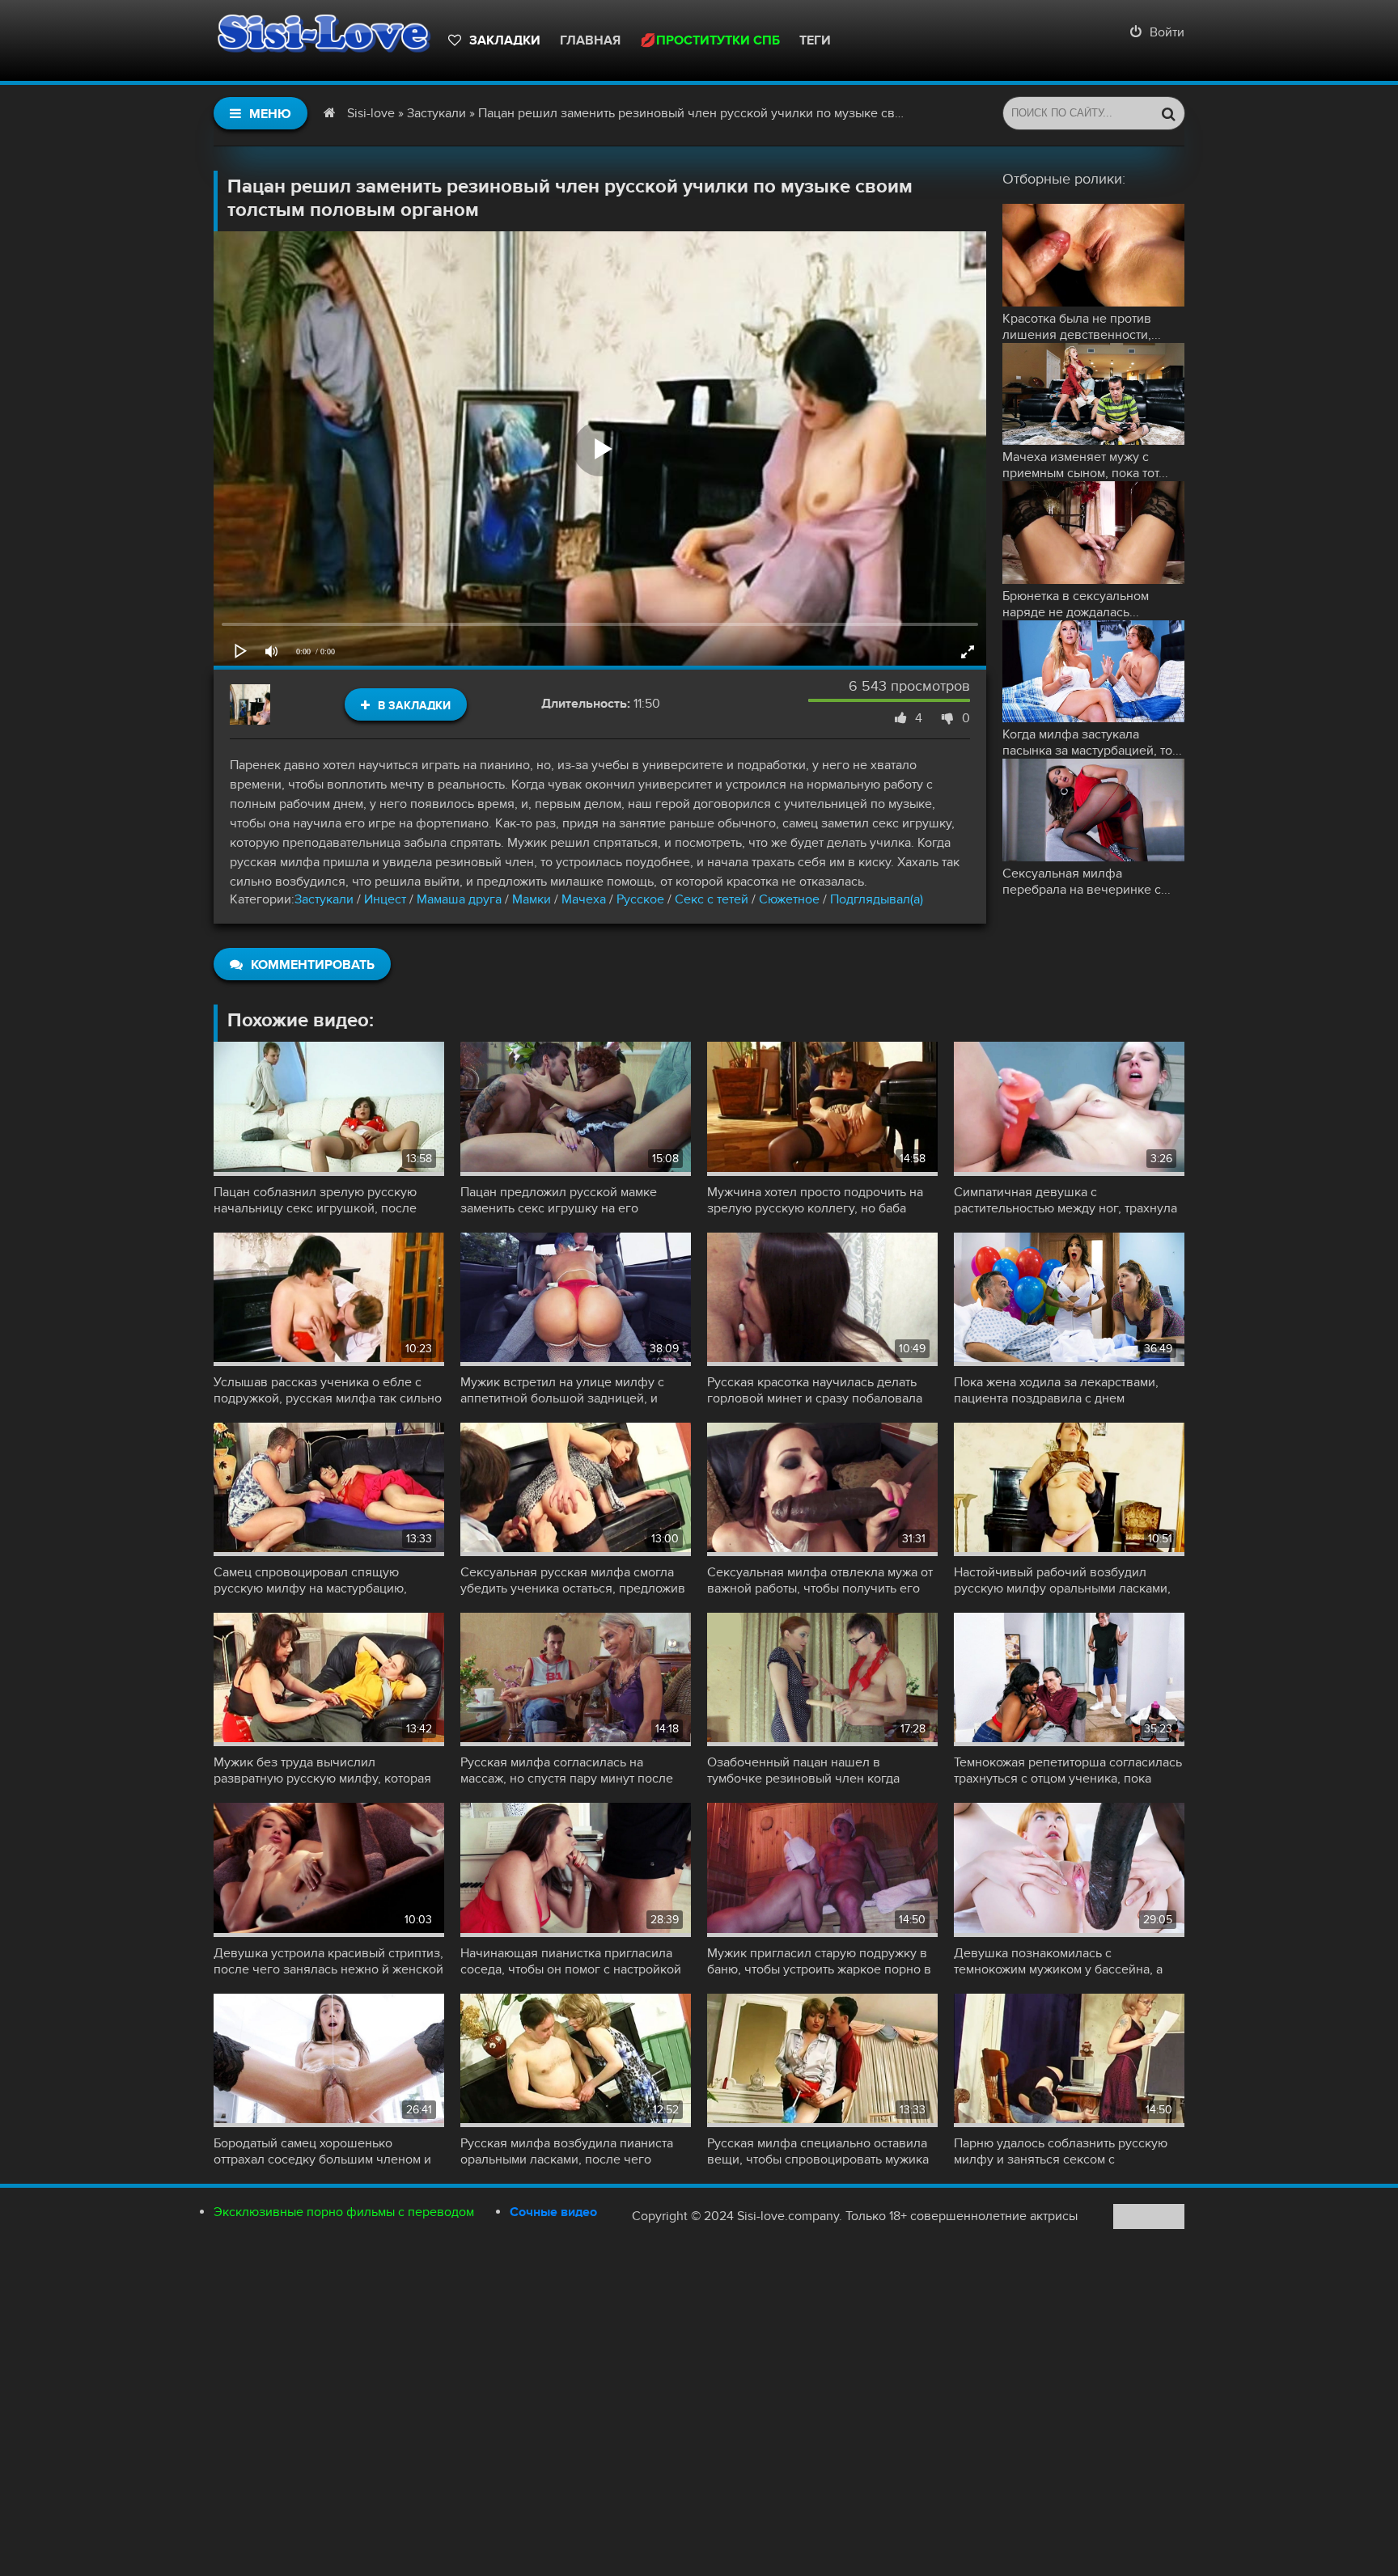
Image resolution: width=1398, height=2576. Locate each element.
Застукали (324, 899)
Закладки (505, 40)
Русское (640, 899)
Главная (590, 40)
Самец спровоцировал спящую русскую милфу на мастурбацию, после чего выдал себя (310, 1580)
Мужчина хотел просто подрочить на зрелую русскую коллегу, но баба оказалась (815, 1200)
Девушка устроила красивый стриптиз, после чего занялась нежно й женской (328, 1961)
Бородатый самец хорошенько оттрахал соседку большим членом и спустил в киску (322, 2151)
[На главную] (323, 40)
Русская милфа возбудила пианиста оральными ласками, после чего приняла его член (567, 2151)
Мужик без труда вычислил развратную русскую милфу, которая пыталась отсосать (322, 1770)
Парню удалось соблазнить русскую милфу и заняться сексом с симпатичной (1061, 2151)
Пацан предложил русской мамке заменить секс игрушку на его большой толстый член (559, 1200)
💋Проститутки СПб (710, 40)
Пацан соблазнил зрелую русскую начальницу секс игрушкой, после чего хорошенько (315, 1200)
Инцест (385, 899)
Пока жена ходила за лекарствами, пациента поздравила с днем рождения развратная (1056, 1390)
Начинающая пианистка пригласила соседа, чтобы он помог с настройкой (571, 1961)
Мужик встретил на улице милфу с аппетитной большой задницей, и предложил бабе (562, 1390)
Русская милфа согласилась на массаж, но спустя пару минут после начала (567, 1770)
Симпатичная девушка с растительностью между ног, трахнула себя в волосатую (1065, 1200)
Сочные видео (553, 2212)
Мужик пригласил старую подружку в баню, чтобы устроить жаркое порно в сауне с (819, 1961)
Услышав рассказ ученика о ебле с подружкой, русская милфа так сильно (328, 1390)
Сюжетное (789, 899)
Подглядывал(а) (877, 899)
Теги (815, 40)
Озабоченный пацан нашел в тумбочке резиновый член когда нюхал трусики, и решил (803, 1770)
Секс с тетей (712, 899)
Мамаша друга (459, 899)
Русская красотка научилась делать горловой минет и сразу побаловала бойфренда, (815, 1390)
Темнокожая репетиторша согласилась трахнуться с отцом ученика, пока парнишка (1068, 1770)
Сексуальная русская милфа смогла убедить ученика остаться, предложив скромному (573, 1580)
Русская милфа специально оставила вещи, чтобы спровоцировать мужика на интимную (818, 2151)
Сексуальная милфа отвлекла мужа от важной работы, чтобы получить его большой (820, 1580)
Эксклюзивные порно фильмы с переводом (344, 2212)
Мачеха (585, 899)
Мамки (532, 899)
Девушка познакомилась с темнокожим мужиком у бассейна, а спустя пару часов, (1058, 1961)
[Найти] (1168, 113)
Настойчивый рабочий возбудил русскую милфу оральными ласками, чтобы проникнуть (1062, 1580)
